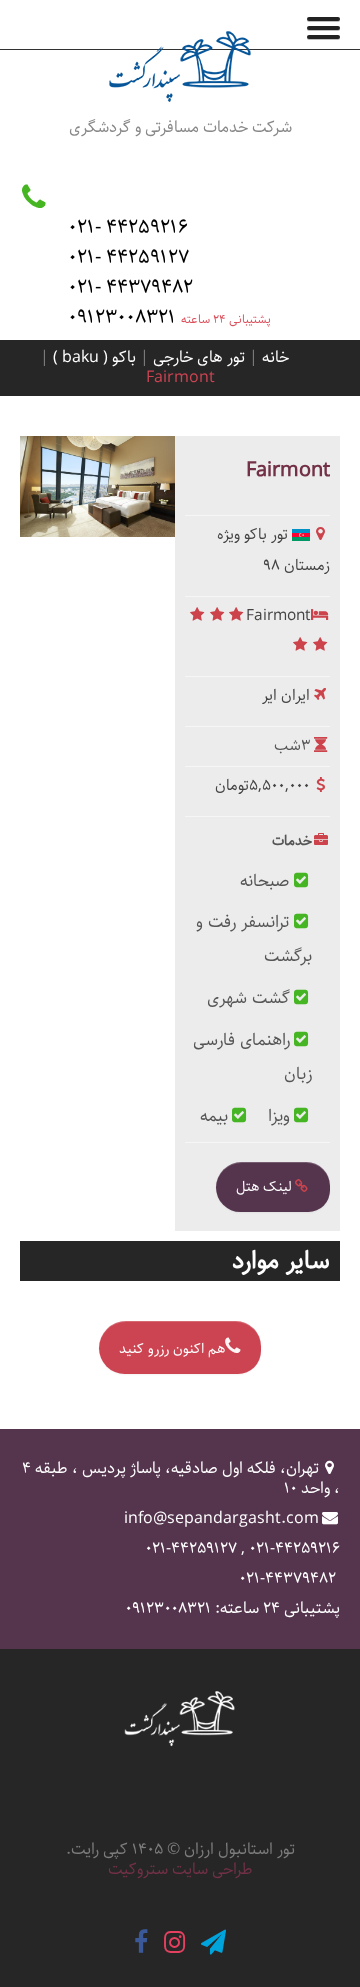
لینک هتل (264, 1187)
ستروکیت (138, 1869)
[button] (331, 24)
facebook (141, 1942)
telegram (213, 1942)
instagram (174, 1942)
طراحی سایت (212, 1869)
